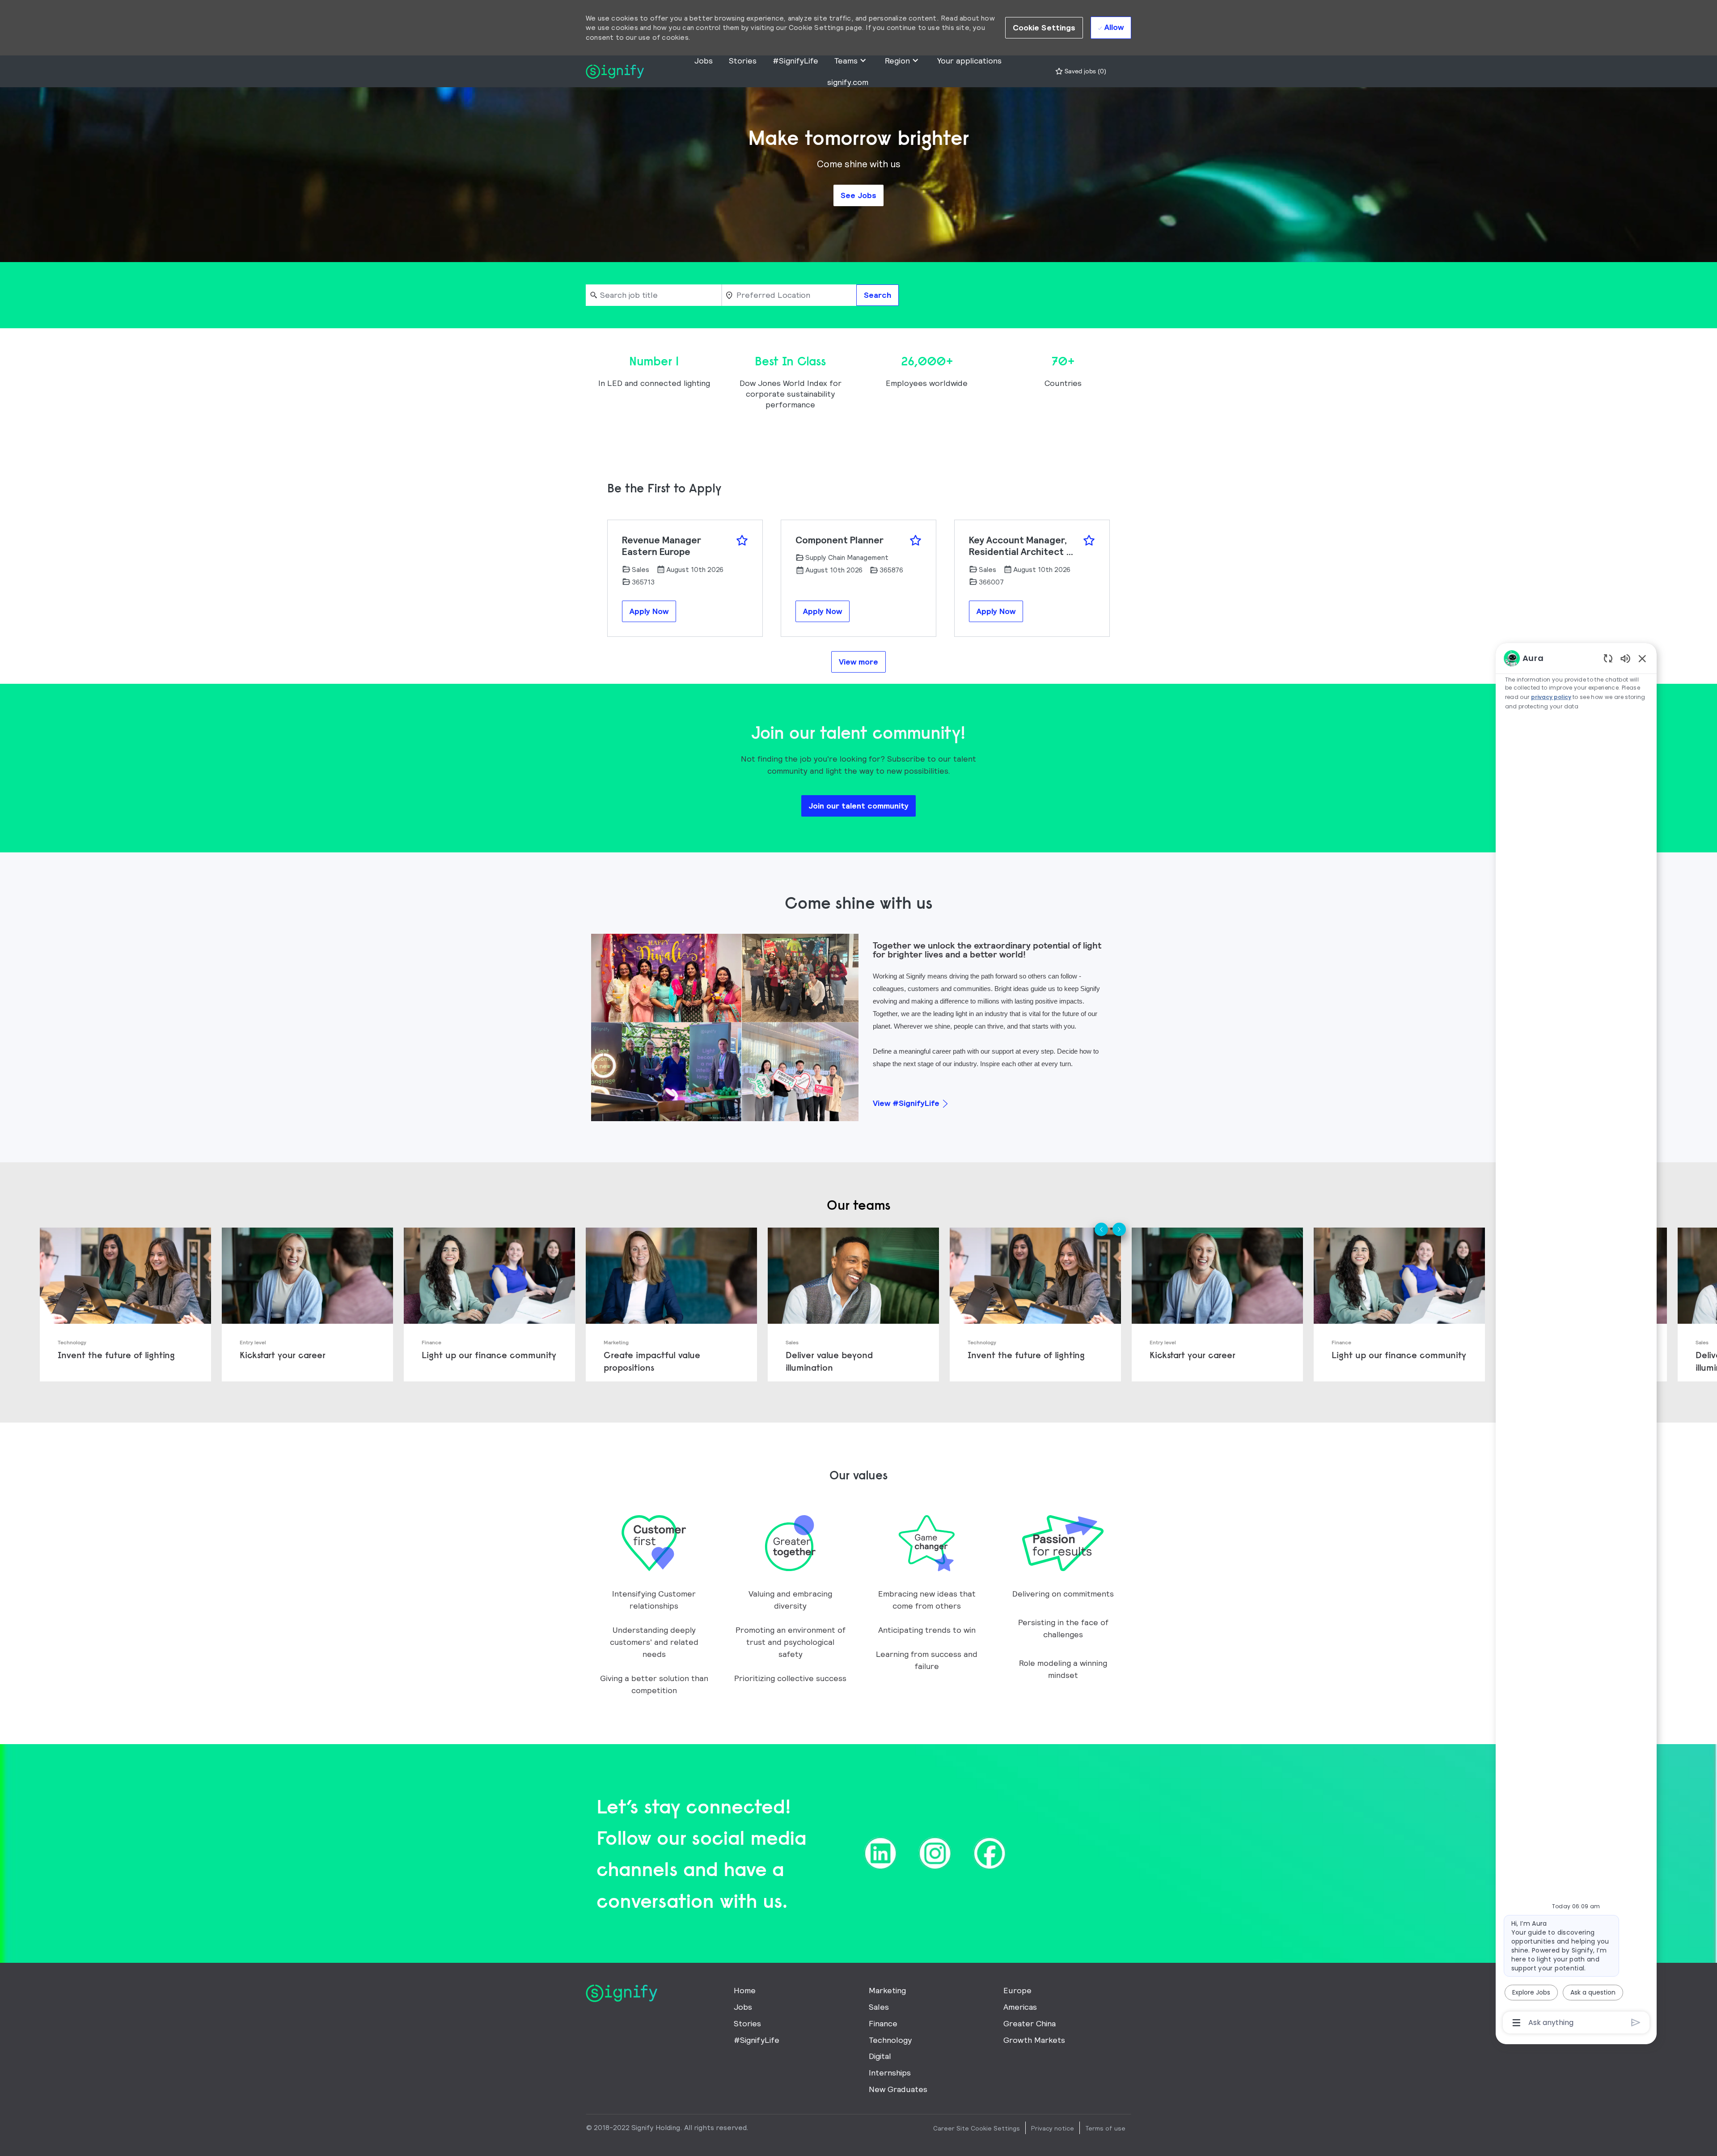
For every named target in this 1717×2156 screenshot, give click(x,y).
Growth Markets (1034, 2040)
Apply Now (649, 611)
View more (858, 662)
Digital (880, 2056)
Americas (1020, 2007)
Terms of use (1105, 2128)
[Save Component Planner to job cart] (916, 540)
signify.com (848, 82)
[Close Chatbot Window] (1642, 658)
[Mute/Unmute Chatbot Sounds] (1625, 658)
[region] (1576, 1340)
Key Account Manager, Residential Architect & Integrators (1021, 546)
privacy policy (1551, 697)
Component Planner (839, 540)
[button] (1044, 28)
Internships (890, 2073)
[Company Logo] (615, 70)
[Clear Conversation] (1608, 658)
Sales (879, 2007)
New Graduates (898, 2089)
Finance (883, 2023)
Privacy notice (1053, 2128)
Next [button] (1119, 1229)
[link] (125, 1305)
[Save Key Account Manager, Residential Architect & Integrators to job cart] (1089, 540)
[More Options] (1516, 2023)
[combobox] (653, 295)
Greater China (1030, 2023)
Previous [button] (1101, 1229)
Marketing (887, 1990)
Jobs (704, 61)
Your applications (969, 61)
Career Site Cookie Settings (977, 2128)
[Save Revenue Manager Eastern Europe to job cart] (742, 540)
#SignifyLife (795, 61)
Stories (743, 61)
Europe (1017, 1990)
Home (745, 1990)
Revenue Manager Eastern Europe (662, 546)
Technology (890, 2040)
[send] (1636, 2023)
